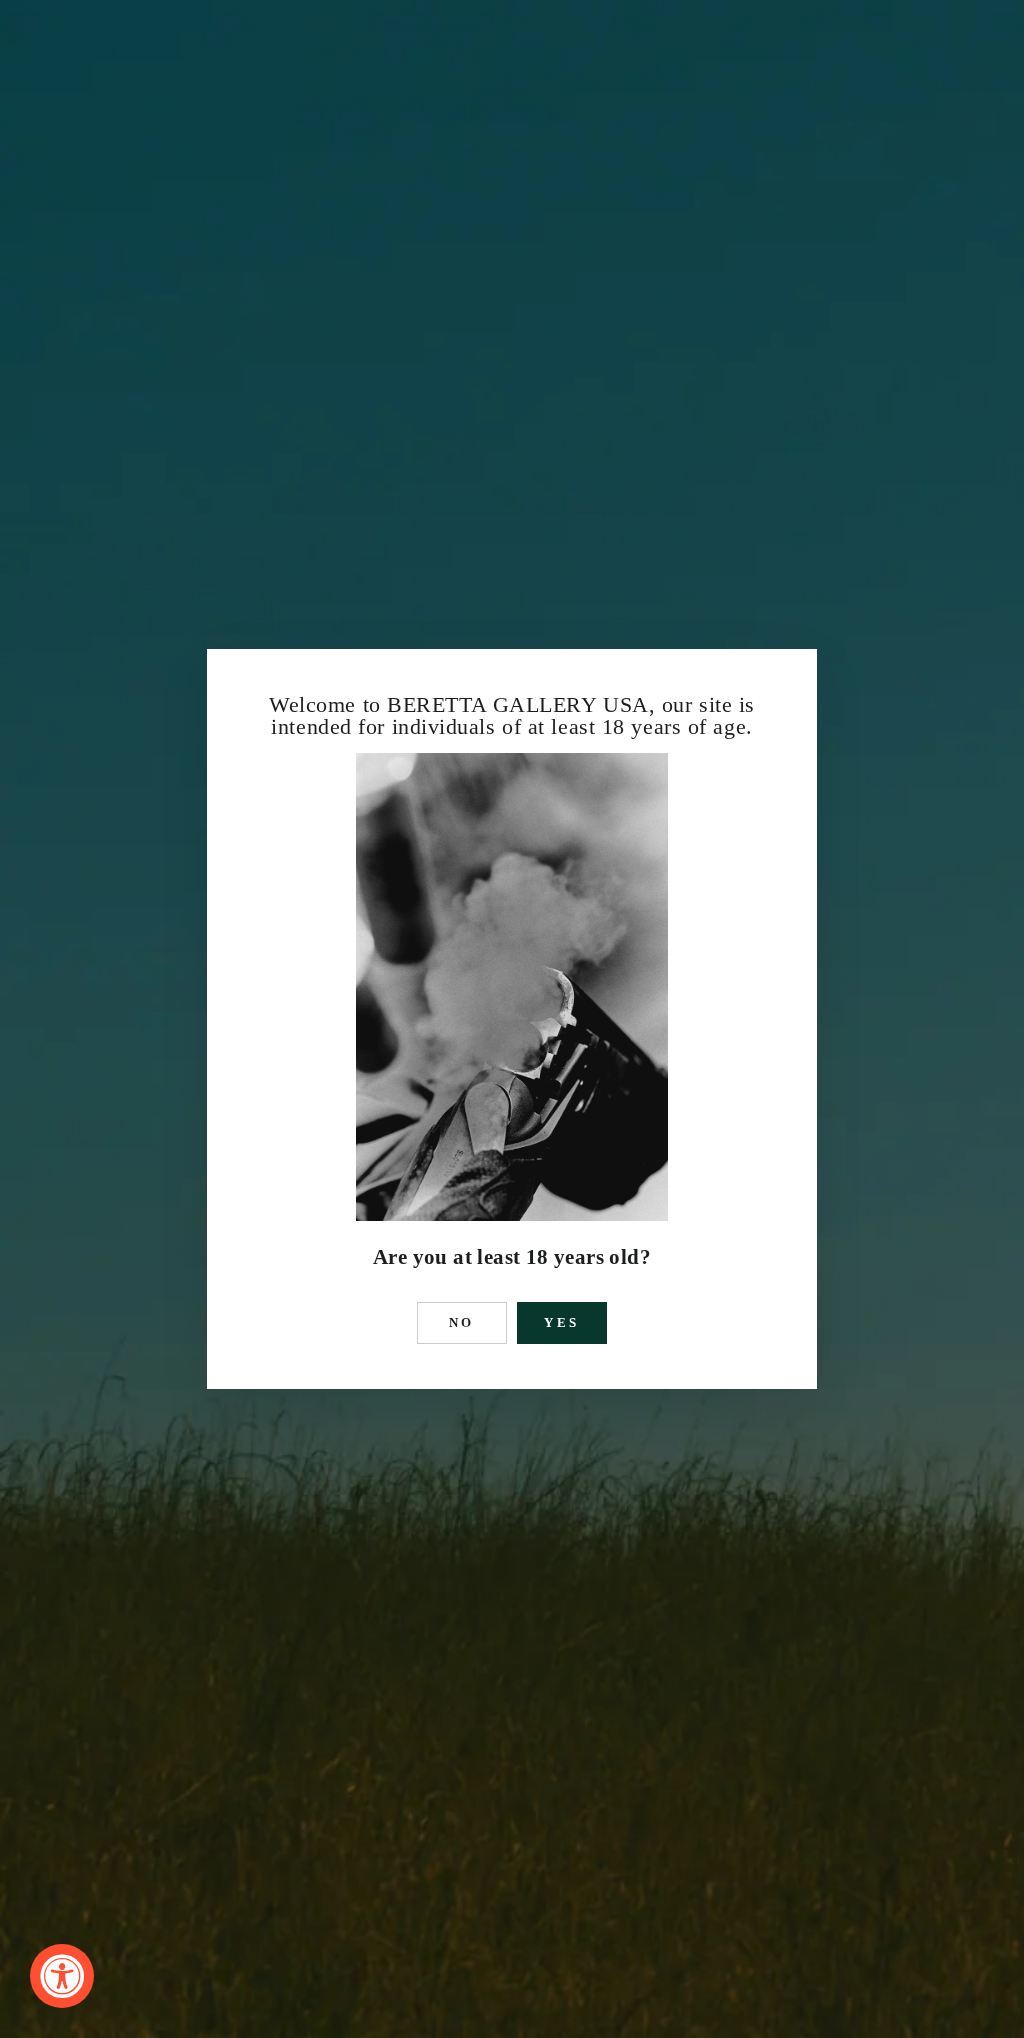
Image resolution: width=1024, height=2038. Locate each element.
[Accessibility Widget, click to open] (62, 1976)
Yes (562, 1322)
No (462, 1322)
